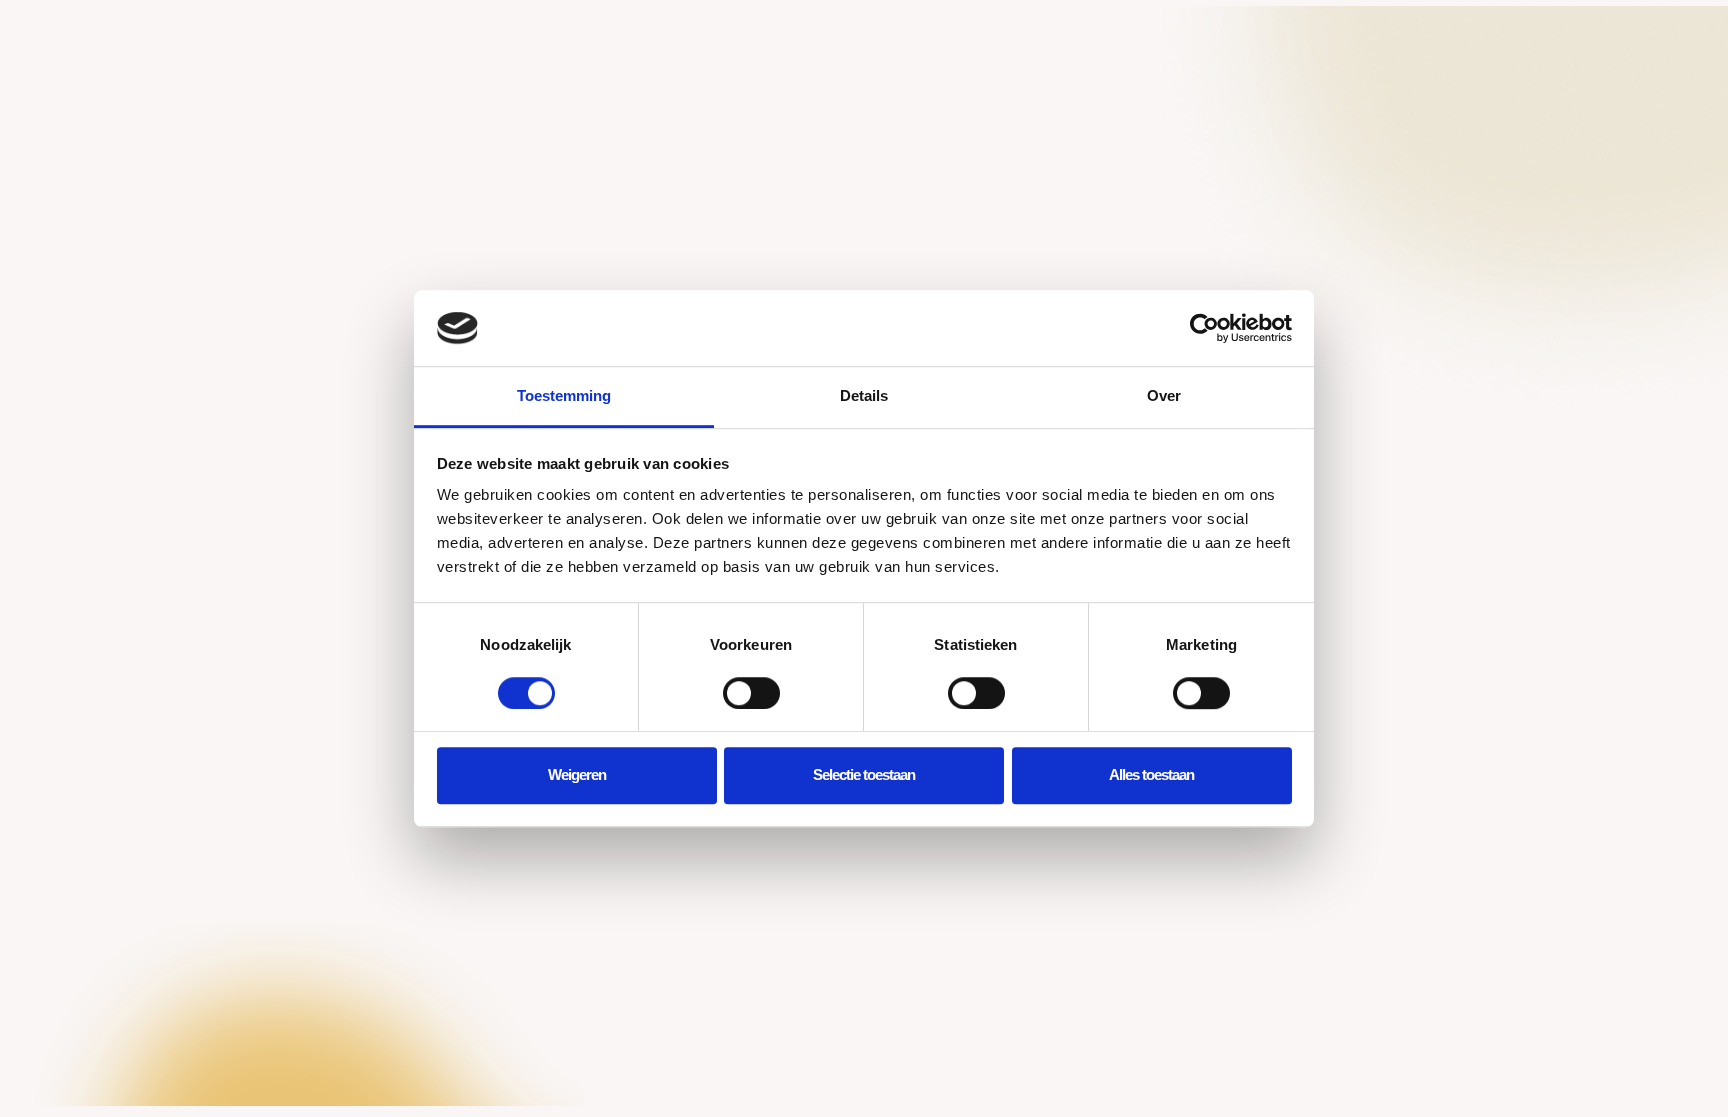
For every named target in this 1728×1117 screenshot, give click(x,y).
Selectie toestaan (864, 774)
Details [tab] (864, 396)
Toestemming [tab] (564, 396)
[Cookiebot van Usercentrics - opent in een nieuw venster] (1204, 328)
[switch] (751, 693)
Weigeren (577, 774)
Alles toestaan (1151, 774)
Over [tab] (1164, 396)
